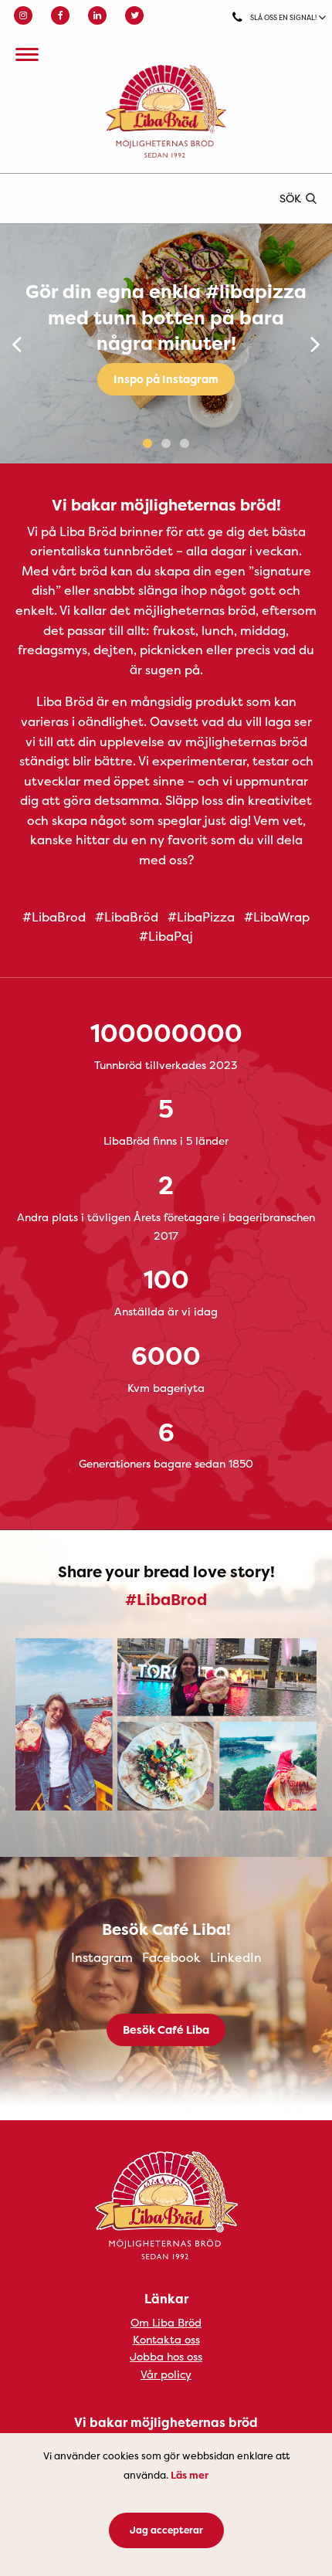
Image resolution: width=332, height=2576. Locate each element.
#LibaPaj (166, 936)
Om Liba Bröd (166, 2322)
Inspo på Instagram (166, 379)
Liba (166, 111)
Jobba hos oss (166, 2356)
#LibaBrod (54, 917)
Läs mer (190, 2475)
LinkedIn (236, 1957)
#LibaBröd (127, 917)
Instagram (102, 1957)
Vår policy (166, 2374)
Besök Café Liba (166, 2030)
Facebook (171, 1957)
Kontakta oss (166, 2339)
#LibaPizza (201, 917)
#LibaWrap (277, 917)
